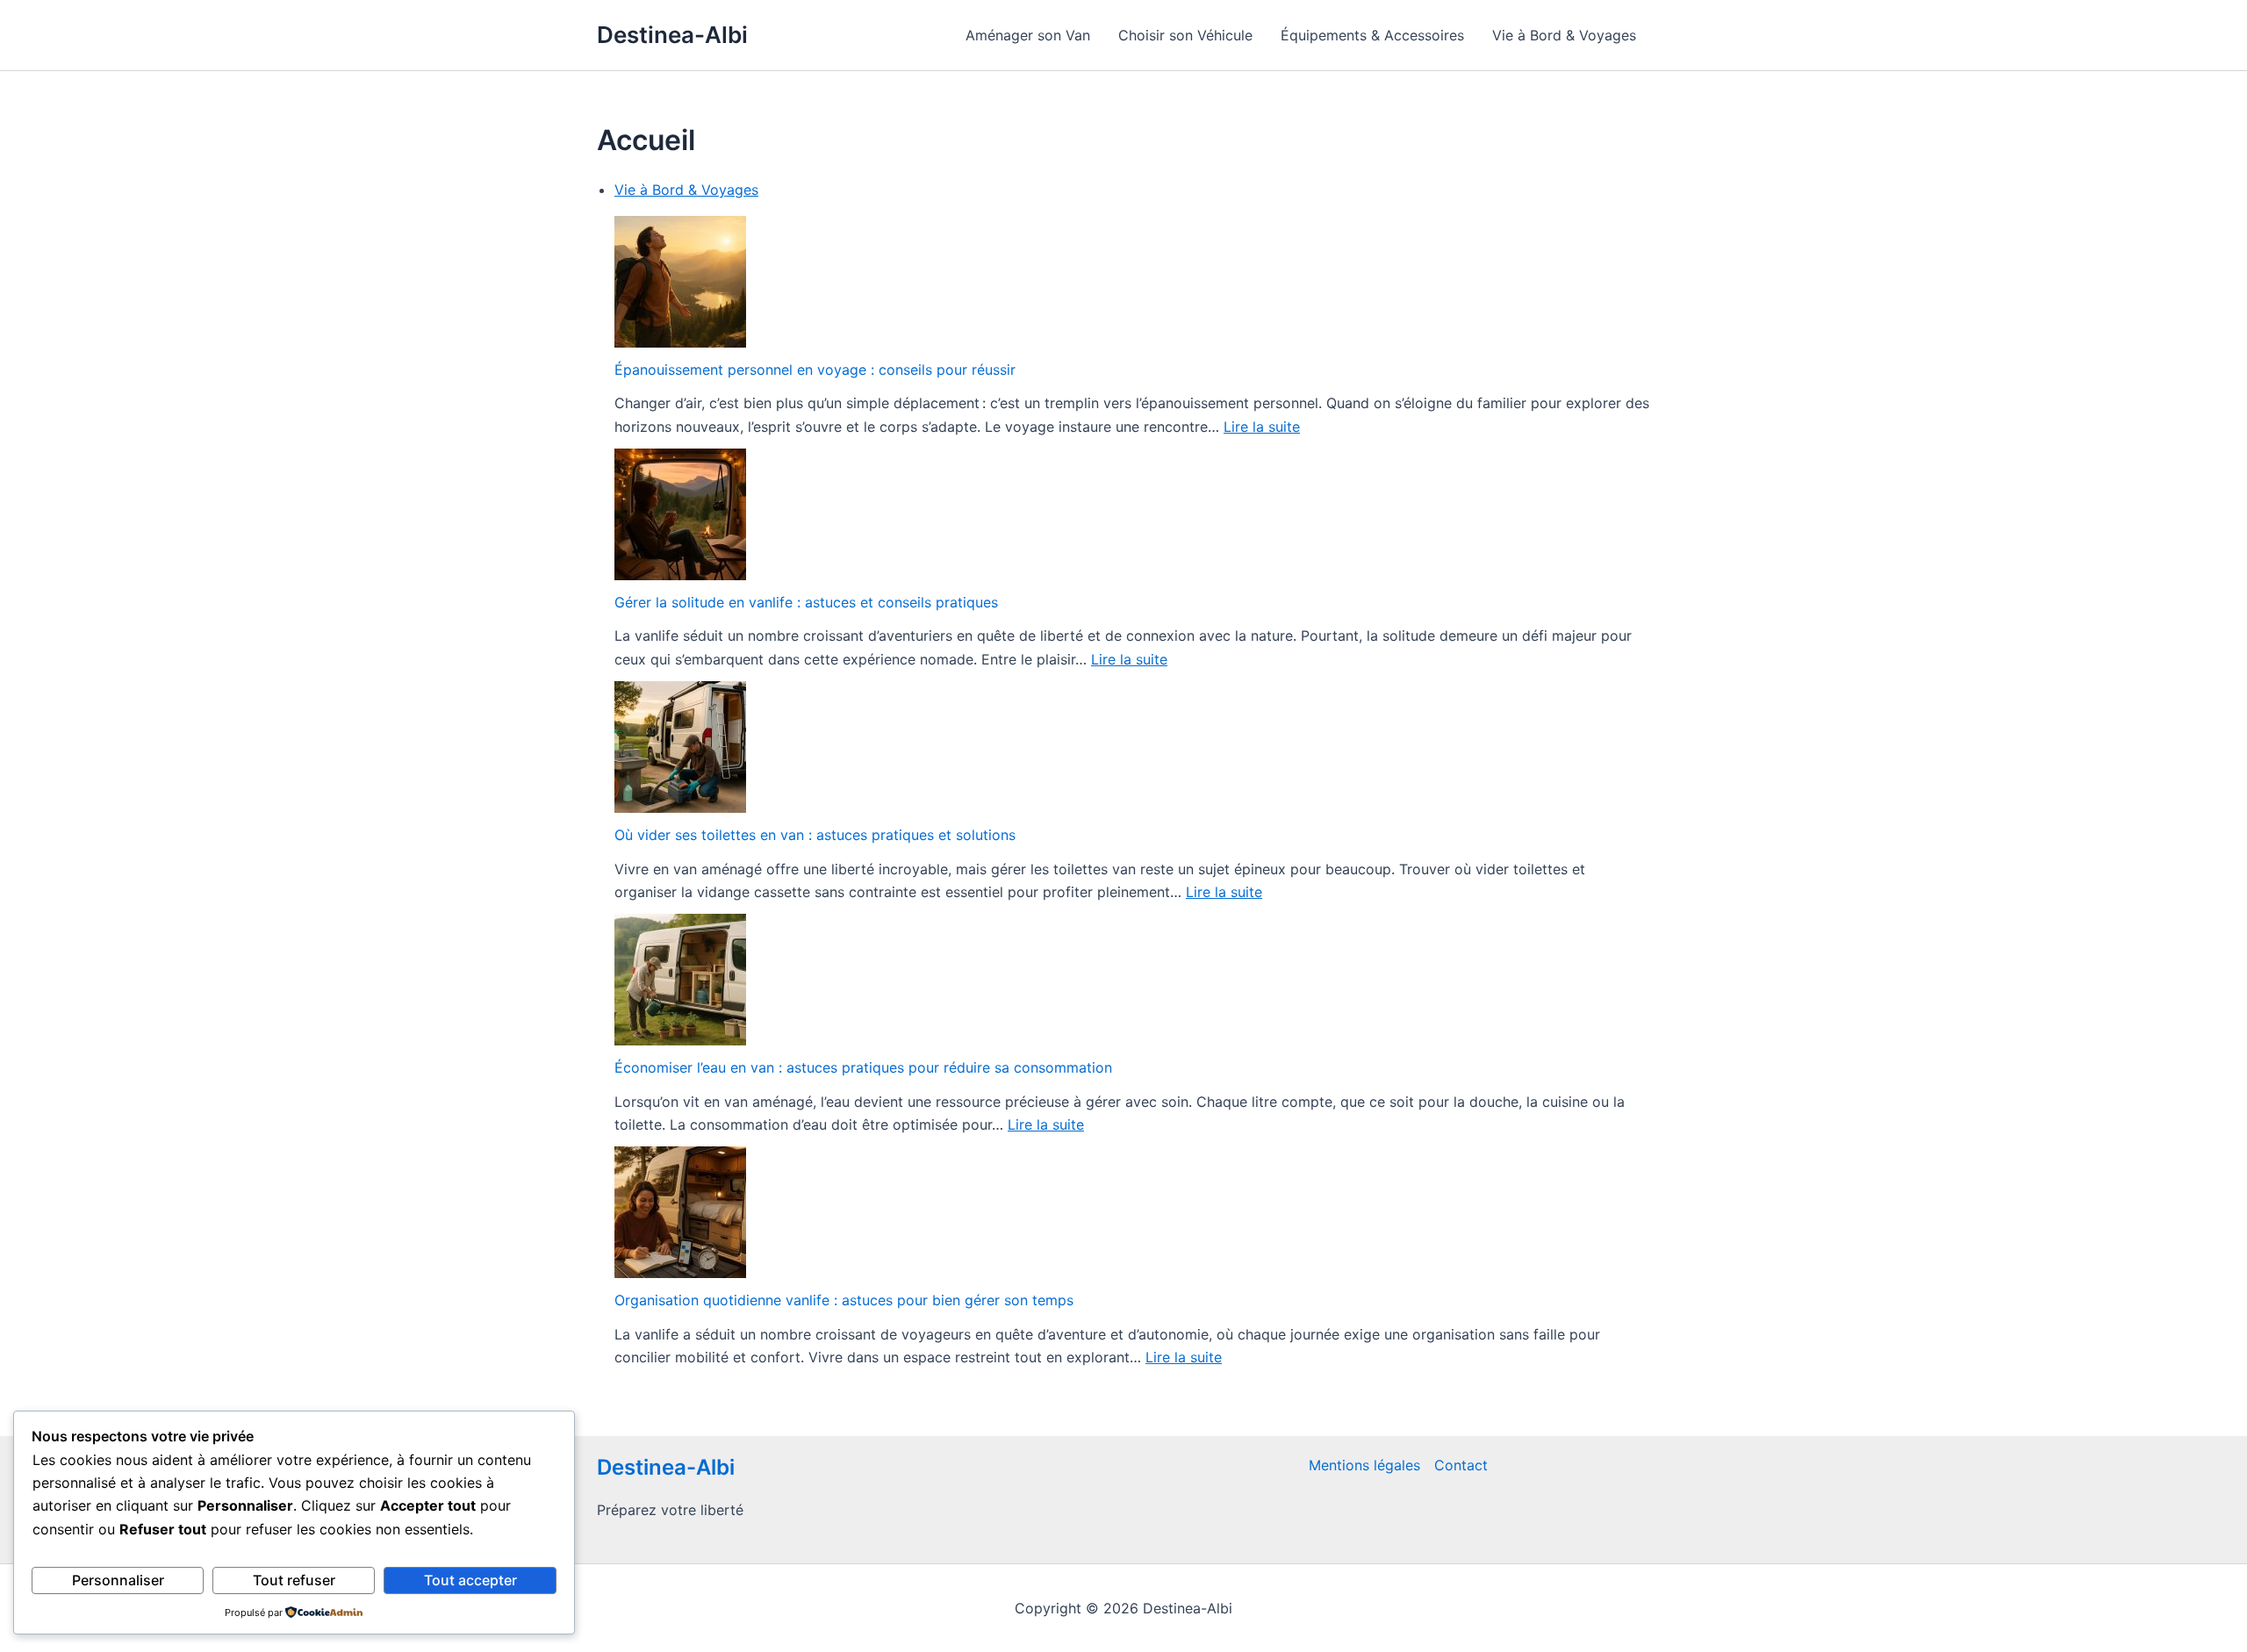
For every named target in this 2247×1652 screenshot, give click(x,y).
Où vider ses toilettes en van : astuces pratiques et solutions (815, 835)
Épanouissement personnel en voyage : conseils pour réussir (815, 370)
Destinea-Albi (672, 35)
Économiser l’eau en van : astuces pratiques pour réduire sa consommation (863, 1067)
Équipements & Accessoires (1372, 35)
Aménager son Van (1028, 35)
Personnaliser (118, 1580)
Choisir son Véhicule (1185, 35)
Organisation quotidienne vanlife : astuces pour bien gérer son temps (844, 1300)
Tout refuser (294, 1580)
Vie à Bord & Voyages (1564, 35)
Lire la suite (1262, 427)
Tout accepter (470, 1580)
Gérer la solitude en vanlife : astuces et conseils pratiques (806, 602)
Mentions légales (1364, 1465)
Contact (1461, 1465)
